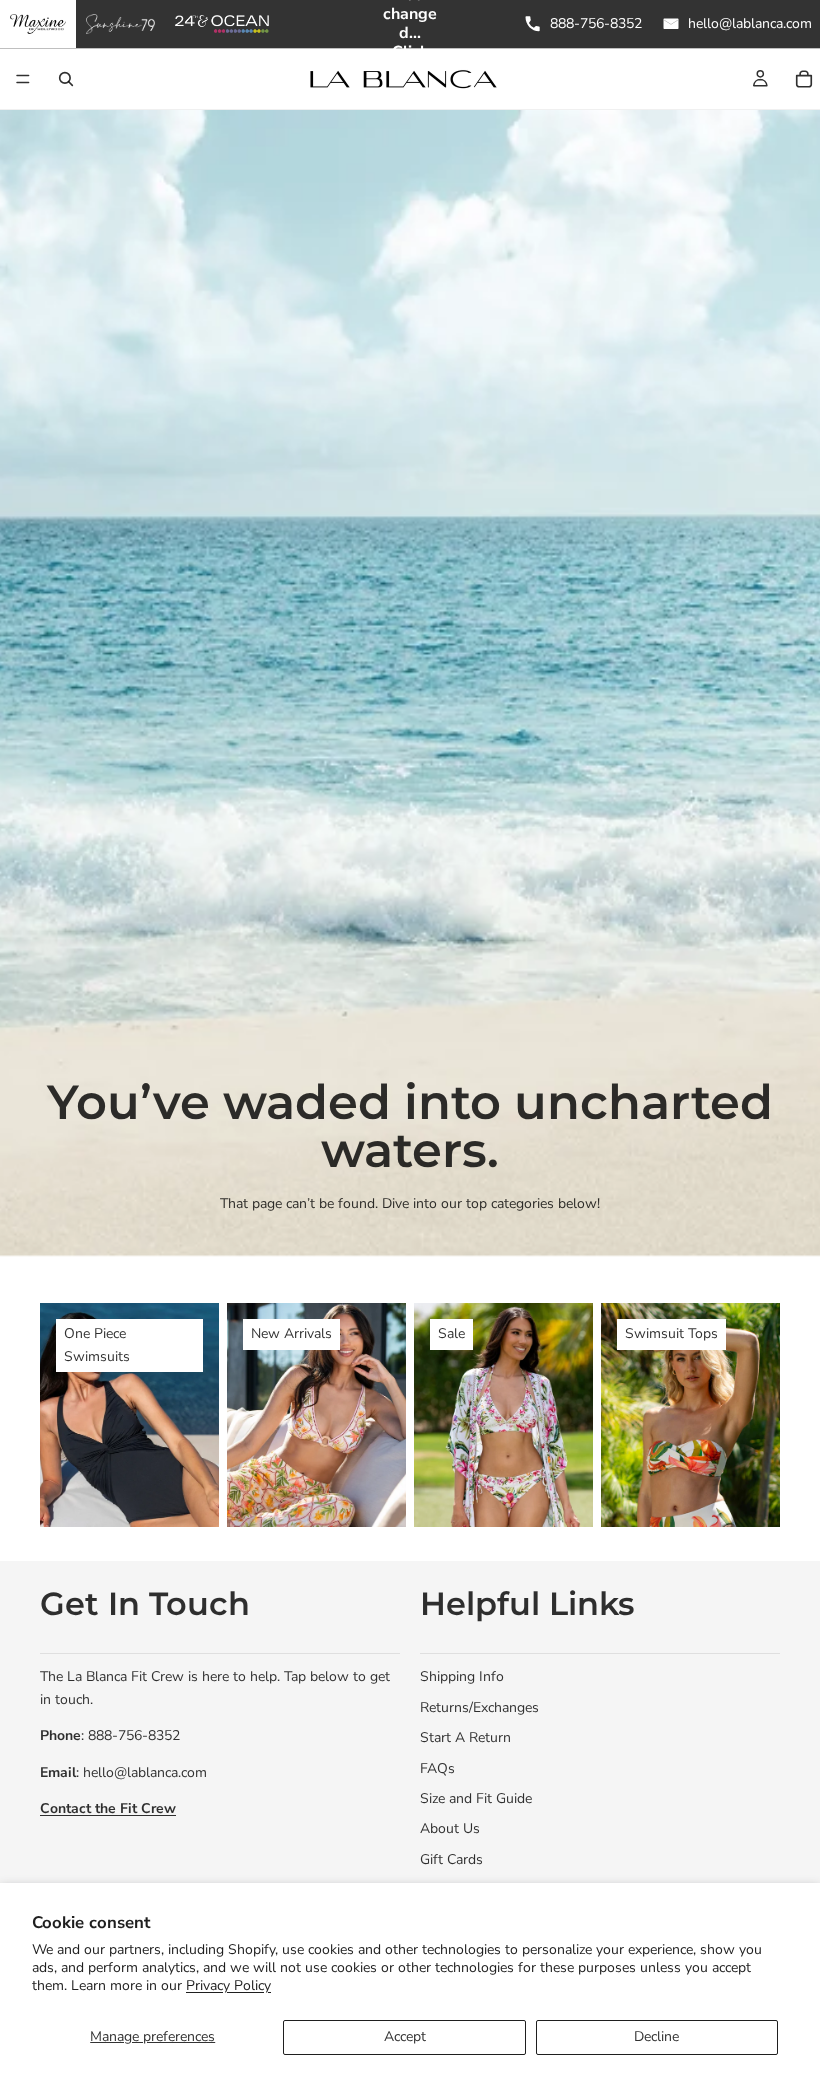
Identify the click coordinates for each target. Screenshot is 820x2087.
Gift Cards (451, 1859)
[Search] (66, 79)
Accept (405, 2036)
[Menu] (23, 79)
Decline (656, 2036)
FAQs (437, 1767)
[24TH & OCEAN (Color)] (222, 24)
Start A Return (465, 1737)
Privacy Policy (228, 1985)
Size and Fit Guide (476, 1798)
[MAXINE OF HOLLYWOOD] (38, 24)
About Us (450, 1828)
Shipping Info (462, 1676)
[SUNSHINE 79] (120, 24)
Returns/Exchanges (479, 1707)
